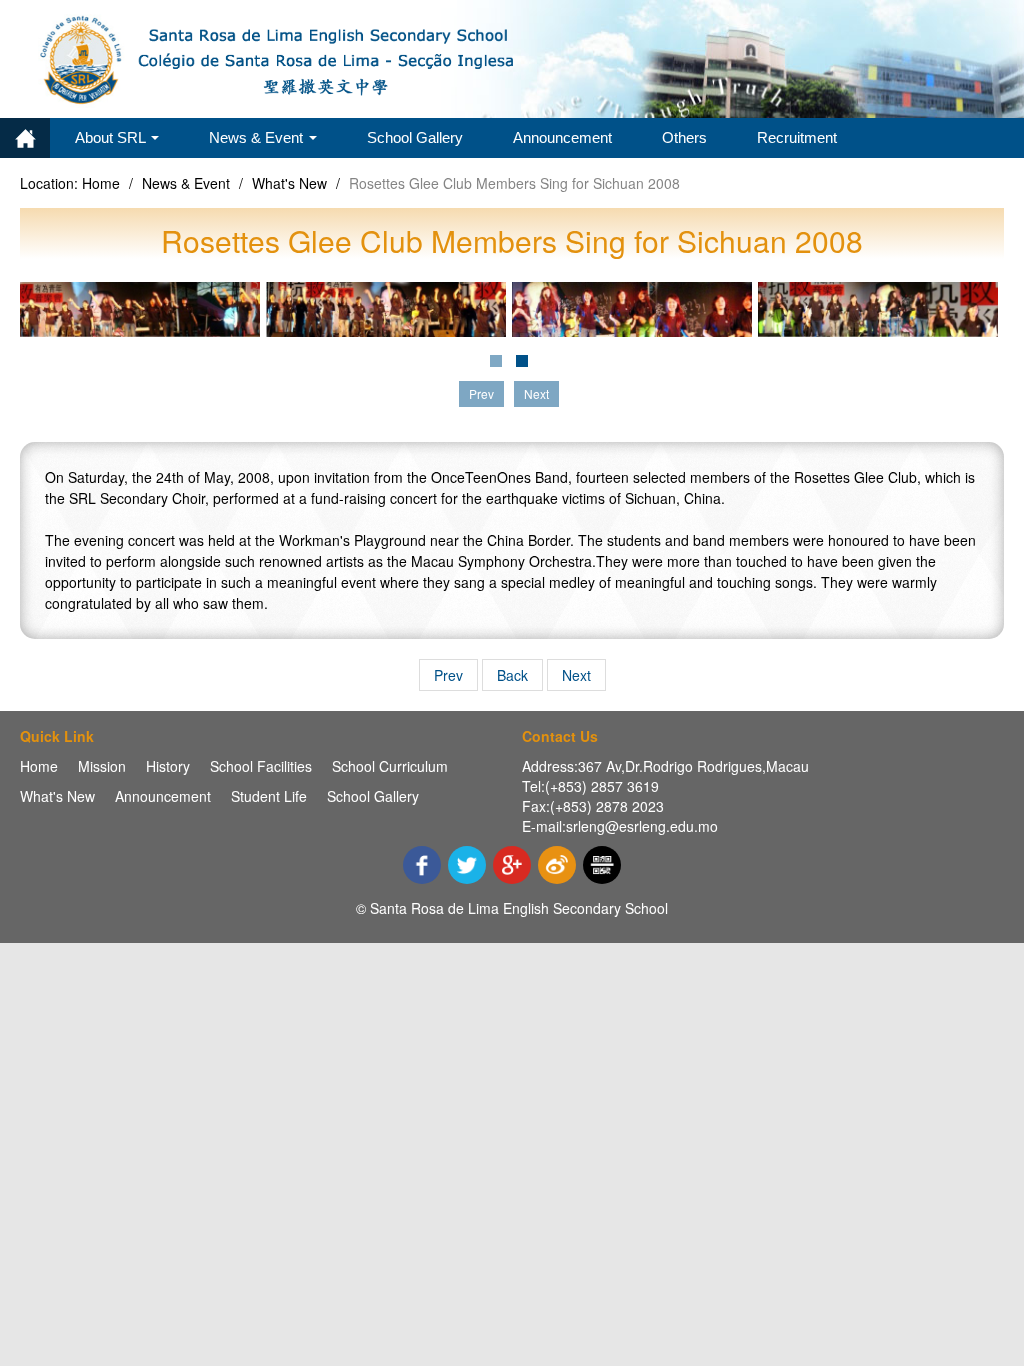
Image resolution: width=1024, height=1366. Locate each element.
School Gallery (415, 137)
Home (25, 138)
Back (512, 675)
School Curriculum (390, 766)
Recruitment (797, 137)
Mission (102, 766)
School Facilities (261, 766)
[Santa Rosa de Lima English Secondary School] (280, 57)
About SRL (112, 137)
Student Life (269, 796)
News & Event (258, 137)
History (168, 766)
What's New (289, 183)
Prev (448, 675)
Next (576, 675)
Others (684, 137)
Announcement (562, 137)
